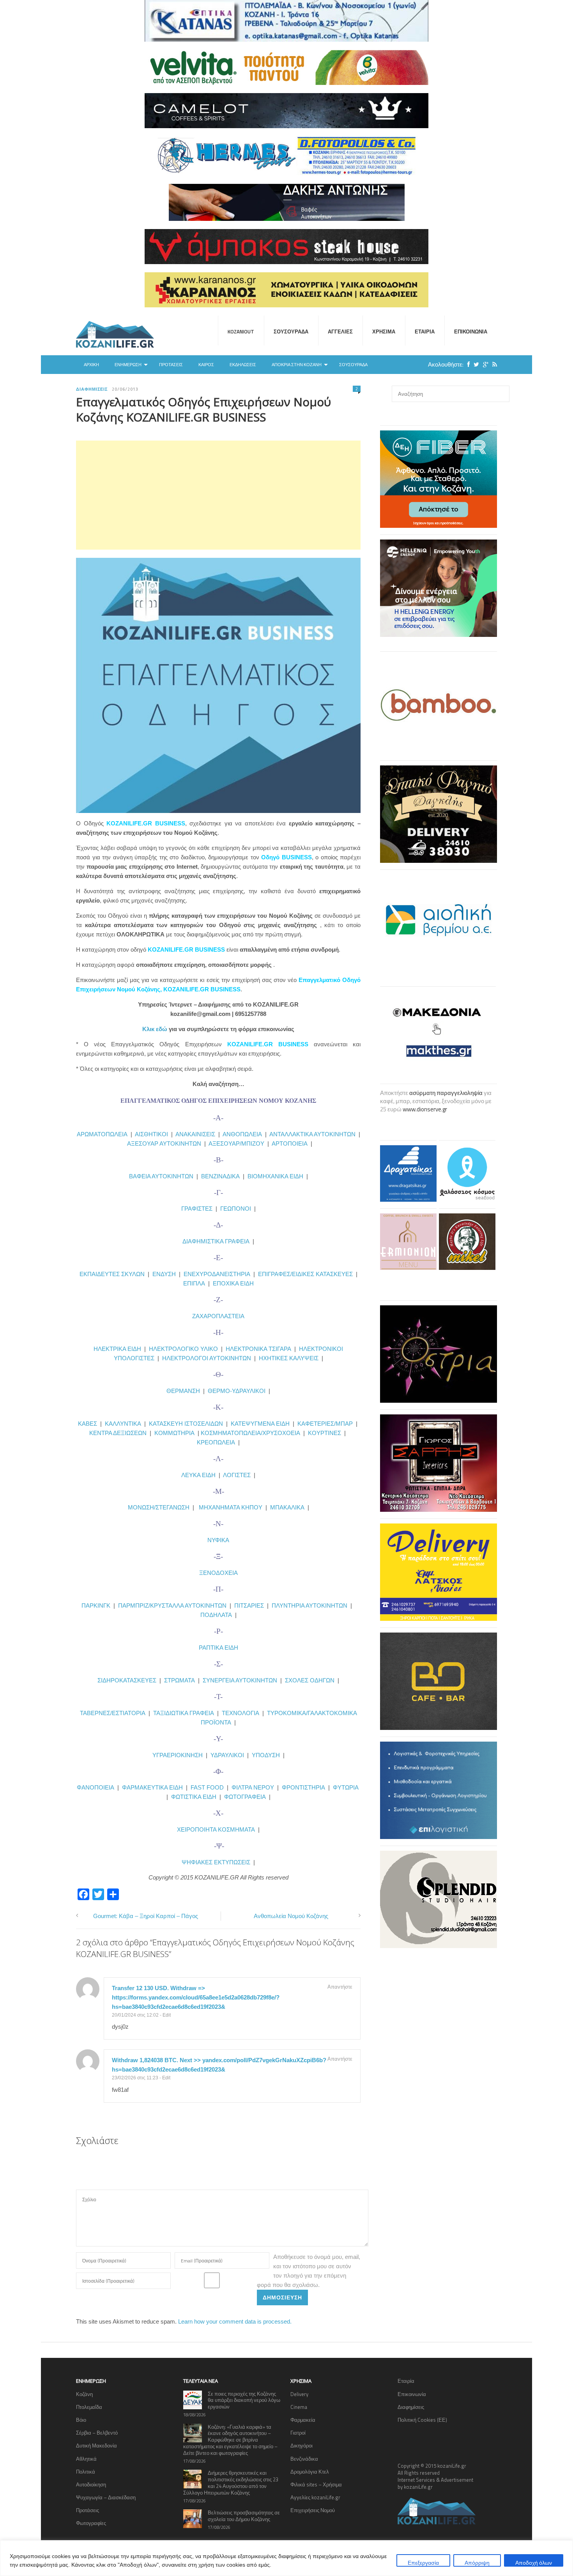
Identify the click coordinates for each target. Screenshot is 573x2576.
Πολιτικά (86, 2472)
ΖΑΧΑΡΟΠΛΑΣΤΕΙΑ (218, 1316)
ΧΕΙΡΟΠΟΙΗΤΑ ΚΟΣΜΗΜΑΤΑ (216, 1829)
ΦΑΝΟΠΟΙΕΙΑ (96, 1787)
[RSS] (493, 364)
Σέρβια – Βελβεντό (97, 2433)
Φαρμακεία (303, 2420)
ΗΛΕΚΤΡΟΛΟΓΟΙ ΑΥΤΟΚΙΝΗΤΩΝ (207, 1358)
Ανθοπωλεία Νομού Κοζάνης (291, 1916)
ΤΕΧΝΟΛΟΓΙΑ (242, 1713)
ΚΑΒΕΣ (88, 1424)
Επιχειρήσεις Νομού (313, 2510)
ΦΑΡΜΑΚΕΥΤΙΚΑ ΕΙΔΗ (152, 1787)
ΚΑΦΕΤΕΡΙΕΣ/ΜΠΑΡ (325, 1424)
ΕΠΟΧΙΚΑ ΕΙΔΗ (233, 1283)
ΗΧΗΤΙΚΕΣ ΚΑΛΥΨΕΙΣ (289, 1358)
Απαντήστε (340, 1987)
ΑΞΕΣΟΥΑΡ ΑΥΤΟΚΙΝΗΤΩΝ (164, 1143)
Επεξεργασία (423, 2563)
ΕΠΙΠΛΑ (194, 1283)
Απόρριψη (477, 2563)
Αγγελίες (340, 331)
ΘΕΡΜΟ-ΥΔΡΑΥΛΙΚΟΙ (237, 1391)
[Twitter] (474, 364)
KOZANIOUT (241, 331)
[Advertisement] (218, 495)
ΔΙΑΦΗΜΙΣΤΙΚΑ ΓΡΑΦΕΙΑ (216, 1241)
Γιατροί (298, 2433)
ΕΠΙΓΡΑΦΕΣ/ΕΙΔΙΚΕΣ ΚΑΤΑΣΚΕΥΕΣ (305, 1274)
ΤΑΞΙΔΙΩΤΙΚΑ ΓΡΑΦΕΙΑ (184, 1713)
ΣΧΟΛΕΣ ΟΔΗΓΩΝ (310, 1680)
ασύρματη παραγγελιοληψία (446, 1093)
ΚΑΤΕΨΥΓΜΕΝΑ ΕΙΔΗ (260, 1424)
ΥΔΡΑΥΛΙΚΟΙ (227, 1755)
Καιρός (206, 365)
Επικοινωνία (471, 331)
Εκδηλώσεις (243, 365)
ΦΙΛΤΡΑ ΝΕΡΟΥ (253, 1787)
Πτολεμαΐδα (89, 2407)
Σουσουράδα (291, 331)
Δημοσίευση (282, 2297)
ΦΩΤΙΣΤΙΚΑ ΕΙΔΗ (194, 1797)
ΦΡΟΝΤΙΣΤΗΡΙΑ (303, 1787)
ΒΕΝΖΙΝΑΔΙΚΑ (220, 1176)
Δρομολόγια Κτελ (310, 2472)
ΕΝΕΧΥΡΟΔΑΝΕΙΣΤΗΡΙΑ (217, 1274)
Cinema (299, 2407)
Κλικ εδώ (155, 1029)
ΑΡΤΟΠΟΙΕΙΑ (290, 1143)
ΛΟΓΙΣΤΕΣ (237, 1475)
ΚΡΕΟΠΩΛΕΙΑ (216, 1442)
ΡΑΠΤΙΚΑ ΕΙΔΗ (218, 1648)
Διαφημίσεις (92, 389)
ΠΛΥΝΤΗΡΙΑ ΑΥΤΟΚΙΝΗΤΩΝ (309, 1605)
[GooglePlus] (484, 364)
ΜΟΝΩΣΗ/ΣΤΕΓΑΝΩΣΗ (159, 1507)
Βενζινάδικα (304, 2459)
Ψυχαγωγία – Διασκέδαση (106, 2497)
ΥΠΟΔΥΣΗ (266, 1755)
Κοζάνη (84, 2394)
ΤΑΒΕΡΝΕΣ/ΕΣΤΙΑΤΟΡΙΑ (113, 1713)
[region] (286, 2558)
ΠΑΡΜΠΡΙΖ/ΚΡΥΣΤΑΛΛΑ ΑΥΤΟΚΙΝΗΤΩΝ (172, 1605)
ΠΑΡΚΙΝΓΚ (96, 1605)
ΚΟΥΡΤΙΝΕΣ (325, 1433)
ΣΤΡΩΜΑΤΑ (180, 1680)
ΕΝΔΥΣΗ (163, 1274)
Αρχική (91, 365)
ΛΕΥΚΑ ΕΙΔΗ (198, 1475)
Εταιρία (425, 331)
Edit (167, 2015)
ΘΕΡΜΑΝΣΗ (185, 1391)
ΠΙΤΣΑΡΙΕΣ (249, 1605)
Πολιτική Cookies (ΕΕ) (422, 2420)
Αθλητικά (86, 2459)
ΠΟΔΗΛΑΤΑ (216, 1615)
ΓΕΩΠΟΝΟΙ (236, 1209)
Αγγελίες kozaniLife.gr (315, 2497)
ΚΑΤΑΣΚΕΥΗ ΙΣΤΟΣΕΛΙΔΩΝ (186, 1424)
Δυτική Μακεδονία (96, 2446)
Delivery (299, 2394)
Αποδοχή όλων (534, 2563)
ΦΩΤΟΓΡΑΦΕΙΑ (245, 1797)
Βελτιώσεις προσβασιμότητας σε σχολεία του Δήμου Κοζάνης (244, 2516)
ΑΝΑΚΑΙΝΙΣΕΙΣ (195, 1134)
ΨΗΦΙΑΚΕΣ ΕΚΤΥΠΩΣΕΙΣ (216, 1862)
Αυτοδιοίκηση (91, 2484)
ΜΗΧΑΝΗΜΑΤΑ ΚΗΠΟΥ (231, 1507)
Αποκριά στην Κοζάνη (297, 365)
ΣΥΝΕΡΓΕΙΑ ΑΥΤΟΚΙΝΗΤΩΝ (240, 1680)
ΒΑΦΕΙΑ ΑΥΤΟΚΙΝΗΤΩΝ (161, 1176)
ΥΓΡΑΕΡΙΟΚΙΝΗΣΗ (178, 1755)
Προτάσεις (171, 365)
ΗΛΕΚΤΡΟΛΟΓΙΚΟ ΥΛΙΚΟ (183, 1349)
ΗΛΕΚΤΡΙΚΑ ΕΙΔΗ (118, 1349)
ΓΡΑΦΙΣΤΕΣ (197, 1209)
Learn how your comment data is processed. (235, 2321)
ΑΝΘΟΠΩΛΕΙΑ (242, 1134)
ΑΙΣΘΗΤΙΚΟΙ (151, 1134)
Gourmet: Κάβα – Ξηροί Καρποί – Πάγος (146, 1916)
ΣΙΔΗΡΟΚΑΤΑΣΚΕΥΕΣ (127, 1680)
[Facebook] (467, 364)
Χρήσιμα (384, 331)
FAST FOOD (207, 1787)
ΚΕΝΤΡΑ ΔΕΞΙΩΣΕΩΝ (118, 1433)
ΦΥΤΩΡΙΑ (346, 1787)
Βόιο (81, 2420)
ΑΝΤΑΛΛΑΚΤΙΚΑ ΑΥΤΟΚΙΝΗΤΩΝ (312, 1134)
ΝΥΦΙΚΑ (218, 1540)
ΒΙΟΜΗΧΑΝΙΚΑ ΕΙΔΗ (275, 1176)
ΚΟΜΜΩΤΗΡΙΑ (174, 1433)
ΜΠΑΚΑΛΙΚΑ (287, 1507)
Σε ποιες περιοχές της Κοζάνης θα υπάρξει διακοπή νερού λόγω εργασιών (244, 2400)
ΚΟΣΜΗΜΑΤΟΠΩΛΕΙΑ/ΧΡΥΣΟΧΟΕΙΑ (250, 1433)
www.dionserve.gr (425, 1109)
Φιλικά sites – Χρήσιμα (316, 2484)
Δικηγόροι (302, 2446)
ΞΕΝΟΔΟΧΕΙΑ (218, 1573)
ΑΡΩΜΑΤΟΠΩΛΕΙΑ (102, 1134)
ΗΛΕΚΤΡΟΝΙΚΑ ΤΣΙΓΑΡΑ (258, 1349)
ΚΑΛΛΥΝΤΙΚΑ (123, 1424)
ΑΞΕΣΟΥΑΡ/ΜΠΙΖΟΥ (236, 1143)
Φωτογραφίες (91, 2523)
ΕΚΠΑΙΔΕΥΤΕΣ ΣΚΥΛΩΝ (112, 1274)
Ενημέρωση (128, 365)
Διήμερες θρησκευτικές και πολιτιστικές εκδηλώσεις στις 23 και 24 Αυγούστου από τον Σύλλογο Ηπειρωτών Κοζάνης (231, 2483)
